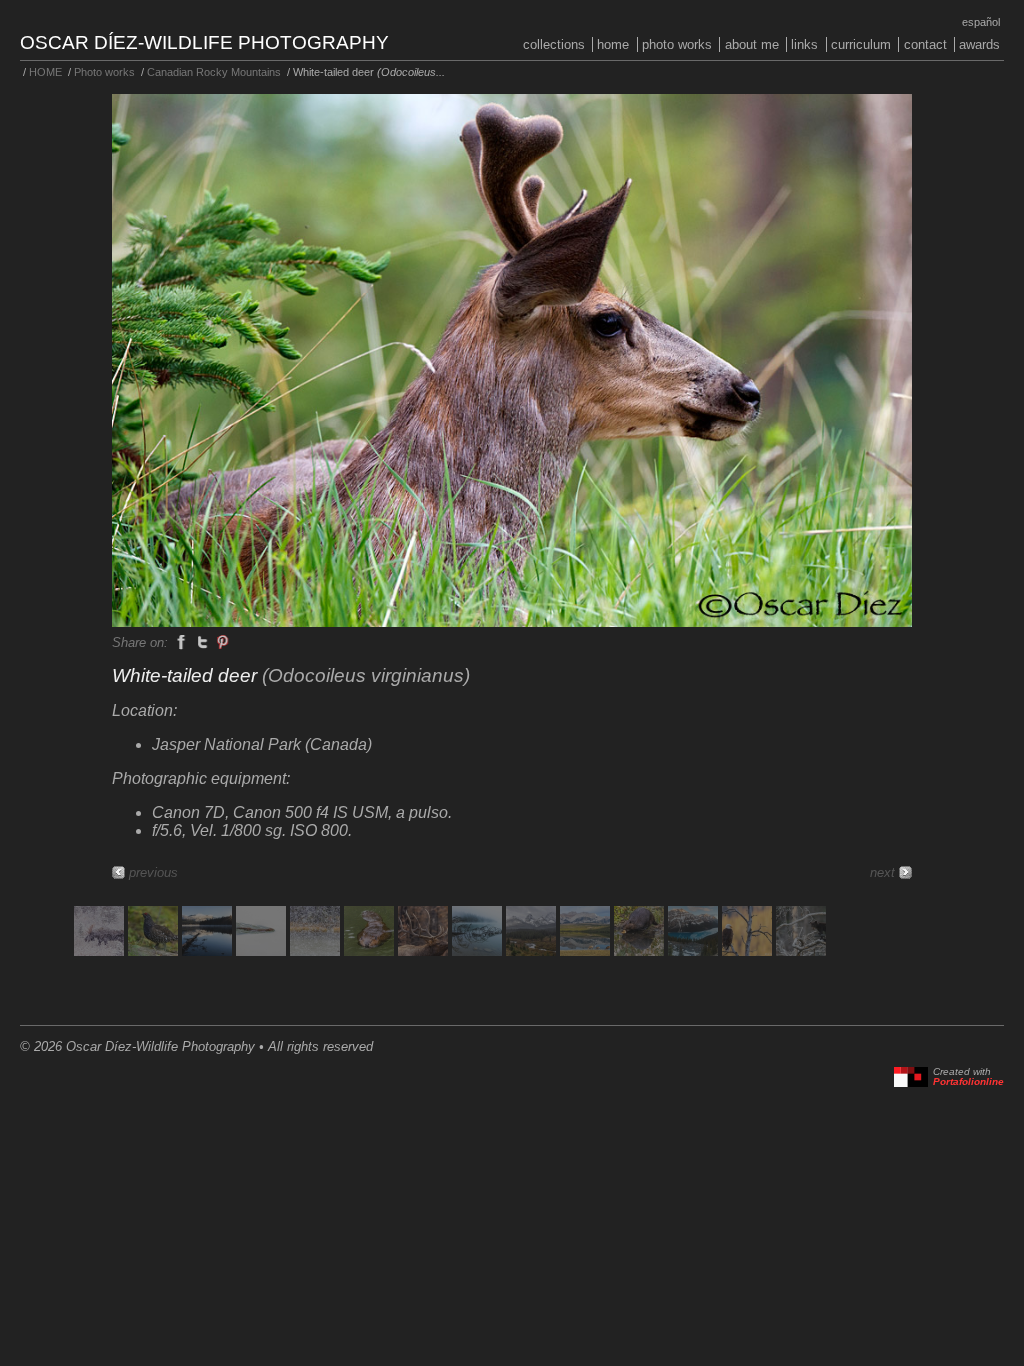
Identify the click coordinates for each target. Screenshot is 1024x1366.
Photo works (677, 44)
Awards (979, 44)
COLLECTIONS (554, 44)
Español (981, 22)
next (882, 872)
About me (752, 44)
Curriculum (861, 44)
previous (153, 872)
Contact (925, 44)
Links (804, 44)
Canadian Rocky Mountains (214, 72)
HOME (613, 44)
